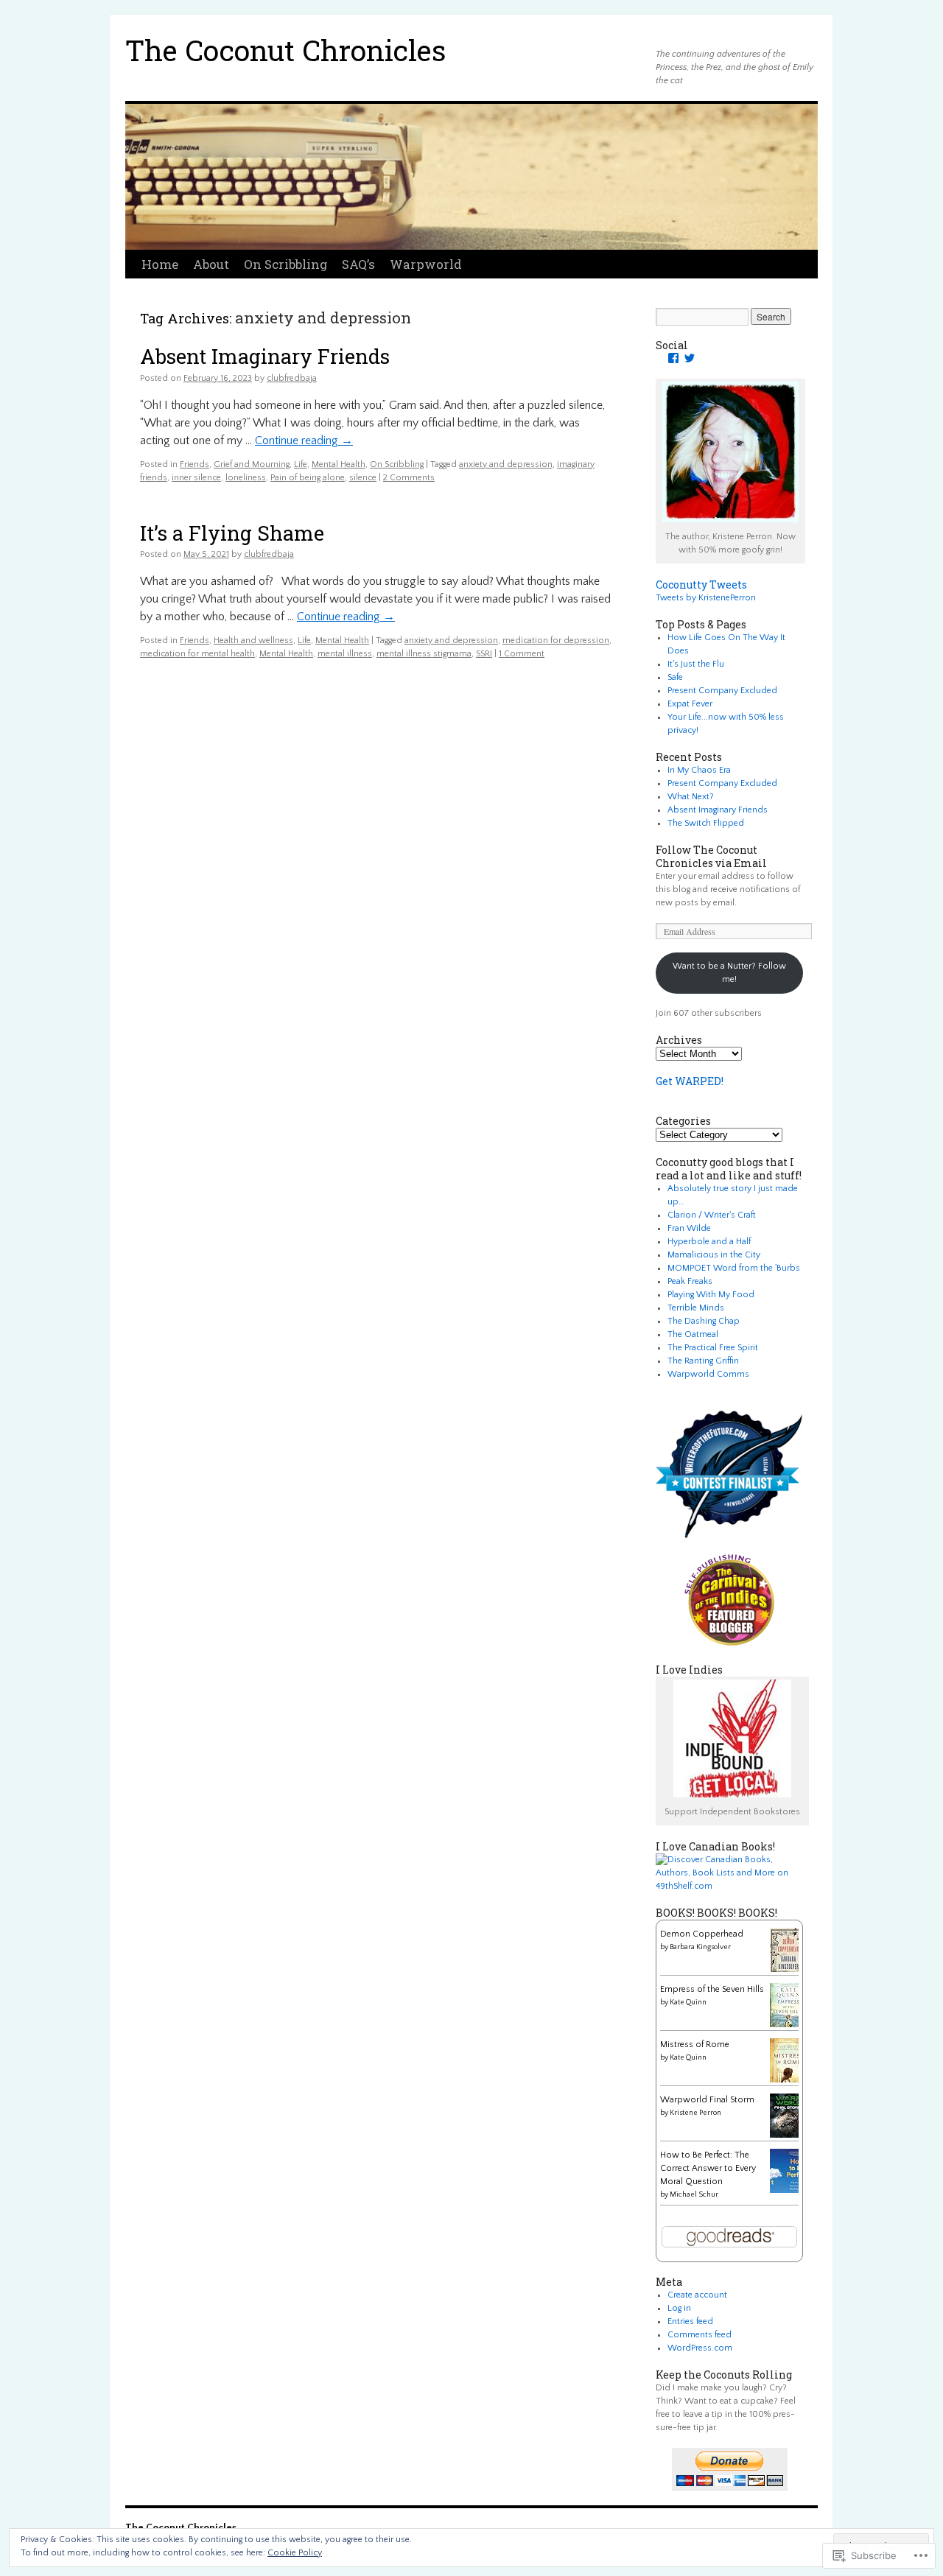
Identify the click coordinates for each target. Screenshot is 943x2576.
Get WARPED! (690, 1081)
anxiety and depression (506, 464)
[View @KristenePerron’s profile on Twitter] (690, 358)
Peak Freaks (690, 1281)
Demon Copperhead (702, 1934)
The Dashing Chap (704, 1321)
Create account (697, 2295)
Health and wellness (253, 641)
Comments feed (700, 2335)
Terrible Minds (696, 1308)
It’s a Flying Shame (232, 533)
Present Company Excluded (722, 691)
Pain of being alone (308, 478)
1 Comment (522, 654)
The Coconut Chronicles (285, 50)
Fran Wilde (689, 1228)
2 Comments (409, 478)
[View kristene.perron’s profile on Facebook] (673, 358)
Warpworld (426, 264)
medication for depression (556, 641)
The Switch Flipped (706, 823)
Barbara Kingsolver (700, 1947)
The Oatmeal (693, 1334)
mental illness (345, 654)
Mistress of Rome (695, 2045)
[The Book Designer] (730, 1643)
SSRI (484, 654)
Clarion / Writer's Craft (712, 1215)
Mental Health (339, 464)
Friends (194, 464)
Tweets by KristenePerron (706, 598)
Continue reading (304, 441)
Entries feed (690, 2321)
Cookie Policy (295, 2553)
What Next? (691, 797)
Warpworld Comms (708, 1374)
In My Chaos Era (699, 770)
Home (160, 264)
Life (301, 464)
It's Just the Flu (696, 664)
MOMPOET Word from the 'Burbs (734, 1268)
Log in (679, 2308)
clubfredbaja (292, 378)
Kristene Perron (695, 2113)
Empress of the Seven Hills (712, 1989)
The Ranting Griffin (703, 1361)
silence (363, 478)
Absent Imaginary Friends (265, 356)
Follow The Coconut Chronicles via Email (711, 856)
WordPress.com (700, 2348)
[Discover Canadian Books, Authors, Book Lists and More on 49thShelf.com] (729, 1886)
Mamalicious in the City (714, 1255)
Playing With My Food (711, 1295)
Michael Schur (694, 2195)
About (211, 264)
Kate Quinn (688, 2003)
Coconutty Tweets (701, 585)
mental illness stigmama (424, 654)
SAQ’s (358, 264)
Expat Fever (690, 704)
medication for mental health (197, 654)
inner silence (196, 478)
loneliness (246, 478)
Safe (675, 677)
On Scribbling (285, 264)
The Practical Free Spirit (713, 1348)
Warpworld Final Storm (707, 2100)
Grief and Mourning (252, 464)
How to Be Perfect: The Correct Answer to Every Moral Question (708, 2168)
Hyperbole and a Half (709, 1242)
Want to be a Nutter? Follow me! (729, 973)
